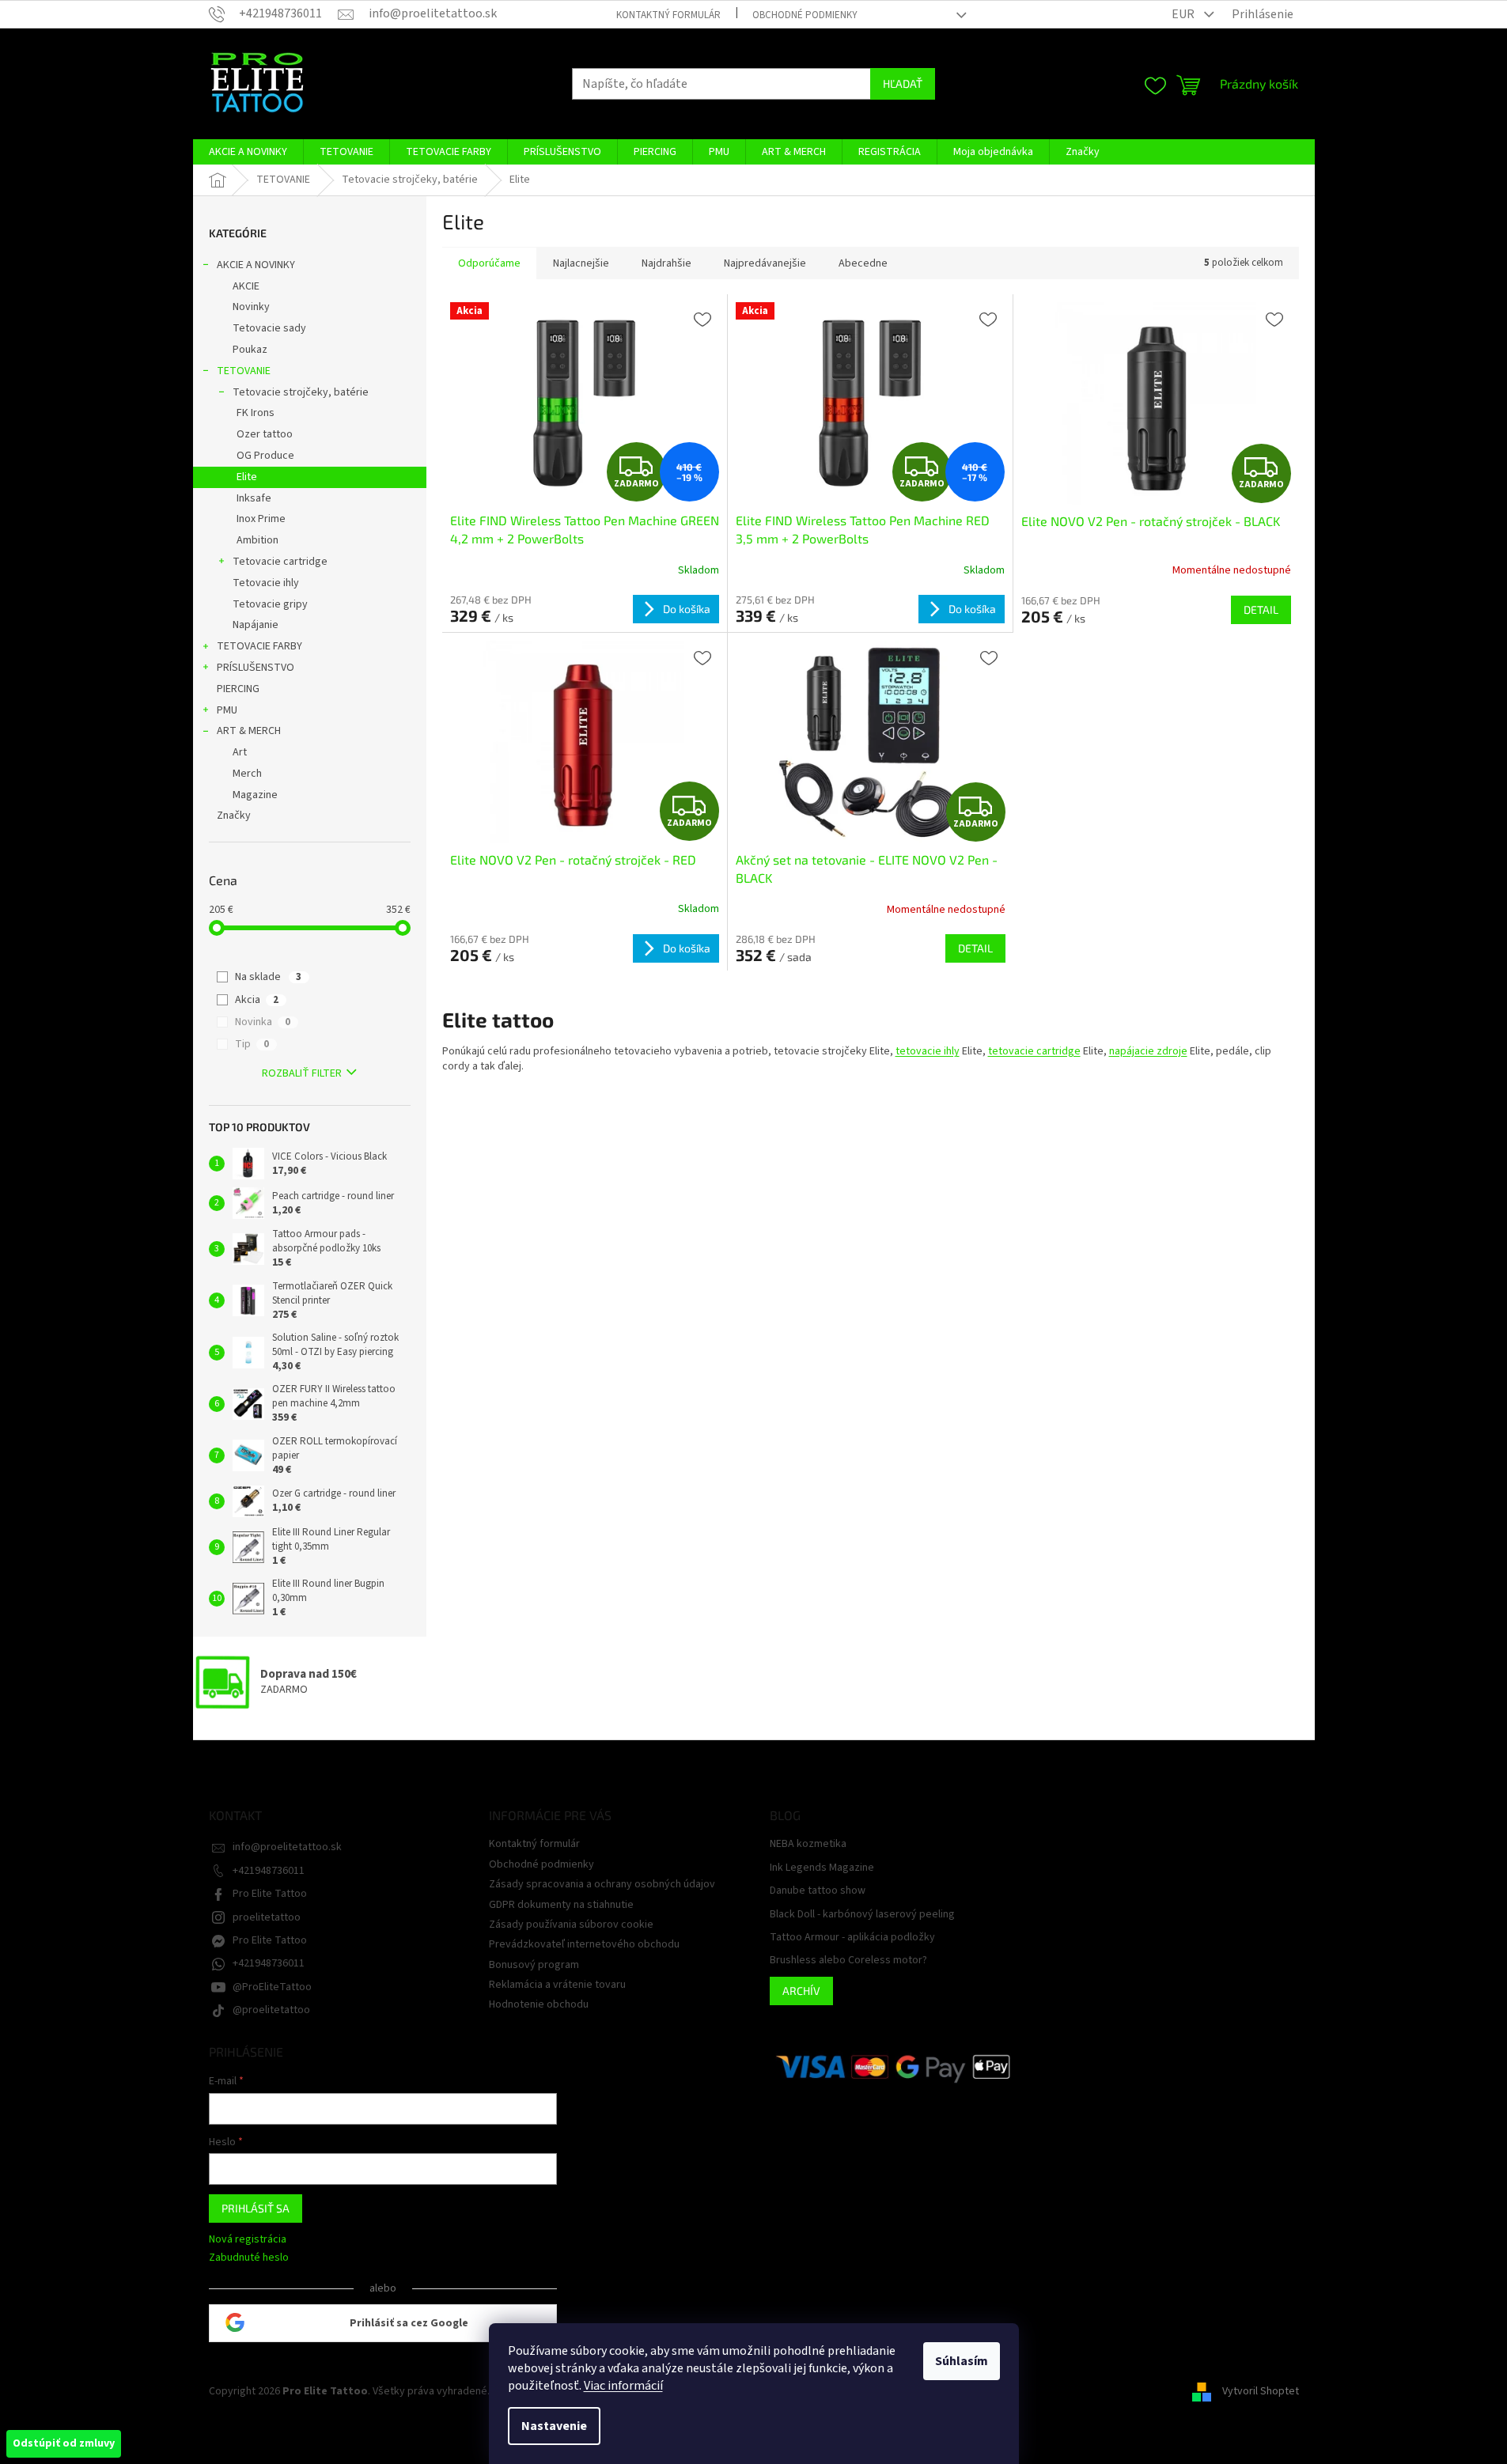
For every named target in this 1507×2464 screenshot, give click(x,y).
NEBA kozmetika (808, 1844)
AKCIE (246, 286)
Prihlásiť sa (256, 2208)
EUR (1184, 14)
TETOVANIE (244, 371)
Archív (801, 1991)
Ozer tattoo (265, 434)
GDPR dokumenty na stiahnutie (561, 1905)
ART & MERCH (249, 731)
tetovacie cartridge (1034, 1051)
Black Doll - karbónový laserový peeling (862, 1915)
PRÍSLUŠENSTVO (256, 668)
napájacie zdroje (1148, 1051)
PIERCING (238, 689)
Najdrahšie (666, 263)
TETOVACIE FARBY (259, 646)
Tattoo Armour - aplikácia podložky (852, 1938)
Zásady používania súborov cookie (571, 1925)
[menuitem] (248, 152)
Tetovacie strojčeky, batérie (301, 392)
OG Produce (265, 456)
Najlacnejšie (581, 263)
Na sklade (268, 977)
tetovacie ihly (928, 1051)
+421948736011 (269, 1871)
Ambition (257, 540)
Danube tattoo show (818, 1891)
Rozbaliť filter (302, 1073)
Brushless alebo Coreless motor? (848, 1961)
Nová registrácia (248, 2240)
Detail (1261, 609)
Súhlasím (962, 2361)
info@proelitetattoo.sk (287, 1847)
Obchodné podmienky (805, 15)
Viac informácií (623, 2386)
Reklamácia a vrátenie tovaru (557, 1985)
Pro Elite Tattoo (270, 1894)
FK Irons (256, 413)
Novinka (263, 1022)
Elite (247, 477)
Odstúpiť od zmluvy (64, 2443)
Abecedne (863, 263)
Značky (234, 816)
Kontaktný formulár (668, 15)
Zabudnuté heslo (249, 2258)
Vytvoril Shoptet (1261, 2391)
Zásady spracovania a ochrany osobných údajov (602, 1884)
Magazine (255, 795)
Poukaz (250, 350)
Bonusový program (534, 1965)
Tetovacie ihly (266, 583)
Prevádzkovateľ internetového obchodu (584, 1944)
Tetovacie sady (269, 328)
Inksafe (254, 498)
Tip (252, 1044)
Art (240, 752)
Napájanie (256, 625)
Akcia (257, 1000)
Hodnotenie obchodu (539, 2004)
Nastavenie (554, 2426)
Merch (247, 774)
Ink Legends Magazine (822, 1868)
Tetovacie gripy (270, 604)
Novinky (251, 307)
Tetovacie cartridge (280, 562)
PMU (227, 710)
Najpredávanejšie (765, 263)
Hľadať (903, 83)
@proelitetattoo (271, 2010)
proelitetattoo (267, 1917)
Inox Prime (261, 519)
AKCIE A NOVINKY (256, 265)
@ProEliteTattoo (272, 1987)
